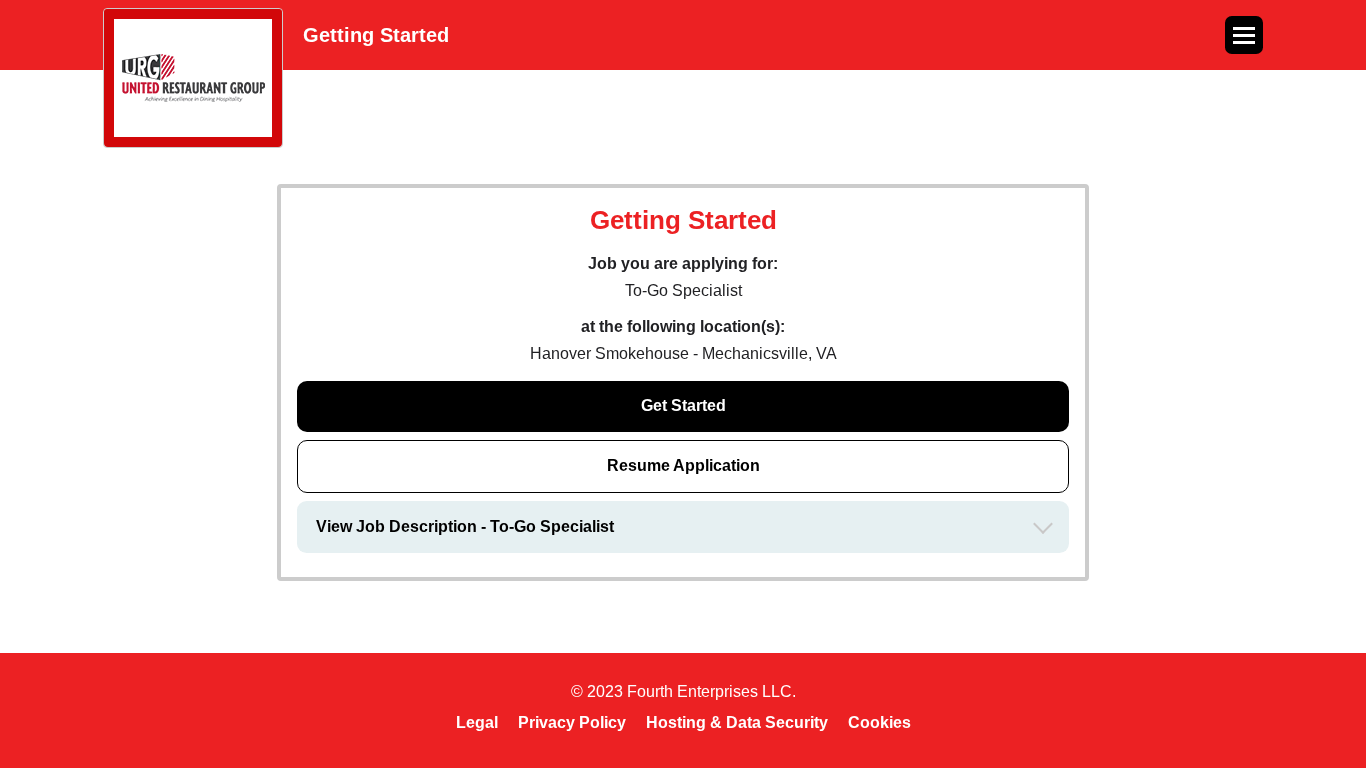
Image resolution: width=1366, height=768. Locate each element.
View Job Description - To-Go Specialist (465, 526)
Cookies (879, 722)
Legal (477, 722)
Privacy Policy (572, 722)
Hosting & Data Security (737, 722)
